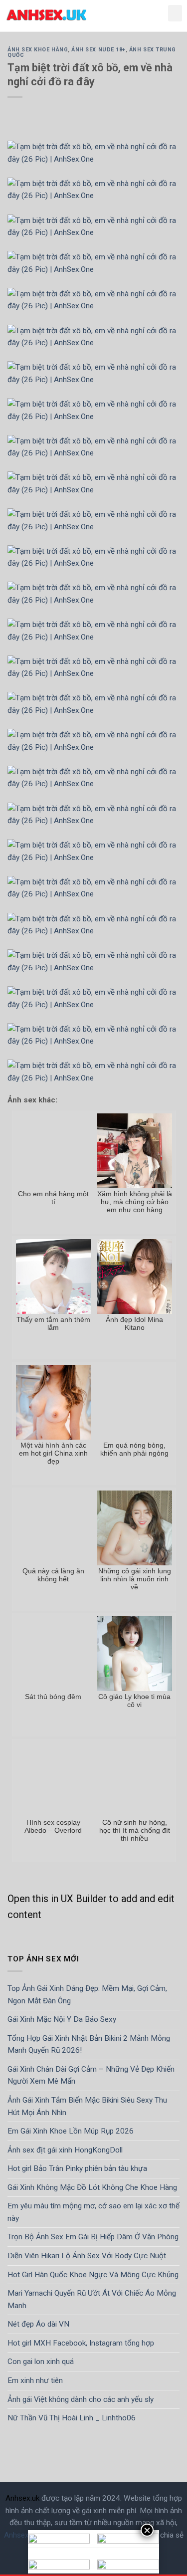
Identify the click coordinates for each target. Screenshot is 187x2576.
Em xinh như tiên (35, 2380)
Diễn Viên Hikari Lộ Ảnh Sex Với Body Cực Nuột (87, 2256)
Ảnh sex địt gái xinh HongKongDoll (65, 2149)
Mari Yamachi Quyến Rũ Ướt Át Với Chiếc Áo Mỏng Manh (92, 2299)
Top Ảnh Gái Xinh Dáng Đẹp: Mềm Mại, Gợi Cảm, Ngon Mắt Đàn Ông (87, 1995)
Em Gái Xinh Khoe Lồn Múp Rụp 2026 (71, 2131)
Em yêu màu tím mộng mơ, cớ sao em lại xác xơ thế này (93, 2212)
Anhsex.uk (22, 2498)
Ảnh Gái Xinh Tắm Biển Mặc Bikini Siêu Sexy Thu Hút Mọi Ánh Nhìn (87, 2106)
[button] (175, 13)
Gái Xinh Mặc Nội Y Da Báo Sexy (62, 2019)
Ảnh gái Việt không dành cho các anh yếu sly (81, 2399)
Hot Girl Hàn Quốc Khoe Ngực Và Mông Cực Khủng (93, 2274)
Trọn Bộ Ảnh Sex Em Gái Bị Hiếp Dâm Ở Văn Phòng (93, 2237)
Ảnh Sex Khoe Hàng (38, 50)
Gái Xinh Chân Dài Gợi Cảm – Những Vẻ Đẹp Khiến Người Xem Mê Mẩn (91, 2075)
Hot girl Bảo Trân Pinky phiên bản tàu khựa (77, 2168)
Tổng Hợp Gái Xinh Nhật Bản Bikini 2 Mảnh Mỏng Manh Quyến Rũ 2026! (89, 2044)
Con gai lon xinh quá (41, 2361)
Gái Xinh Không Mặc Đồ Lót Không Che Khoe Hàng (92, 2187)
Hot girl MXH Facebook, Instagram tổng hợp (81, 2343)
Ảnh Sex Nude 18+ (98, 50)
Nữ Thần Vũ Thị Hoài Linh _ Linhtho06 (72, 2418)
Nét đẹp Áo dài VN (38, 2324)
